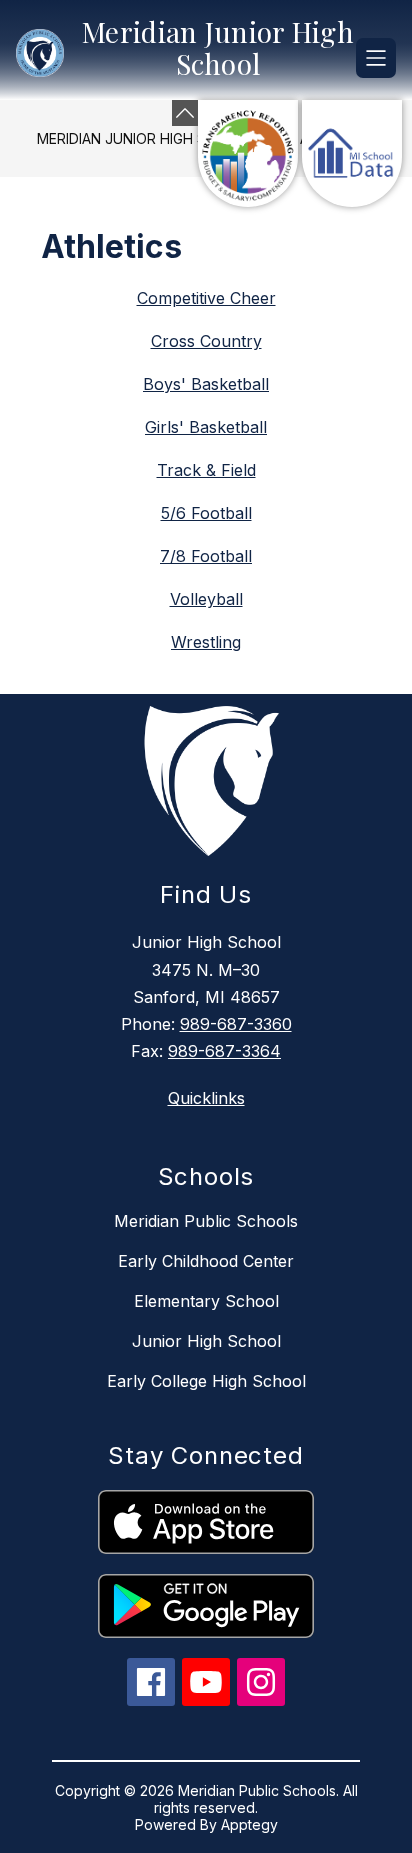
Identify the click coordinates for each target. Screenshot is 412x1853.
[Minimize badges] (185, 113)
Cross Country (206, 341)
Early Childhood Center (206, 1261)
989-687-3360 (236, 1024)
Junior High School (206, 1341)
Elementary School (206, 1301)
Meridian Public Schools (206, 1221)
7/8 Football (206, 556)
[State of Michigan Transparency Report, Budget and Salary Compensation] (248, 153)
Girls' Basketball (206, 427)
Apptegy (249, 1824)
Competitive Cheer (206, 298)
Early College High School (206, 1381)
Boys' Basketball (206, 384)
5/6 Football (206, 513)
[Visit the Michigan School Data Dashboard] (352, 153)
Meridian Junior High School (146, 138)
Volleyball (206, 599)
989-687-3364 (224, 1051)
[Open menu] (376, 58)
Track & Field (206, 470)
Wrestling (206, 642)
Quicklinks (206, 1098)
